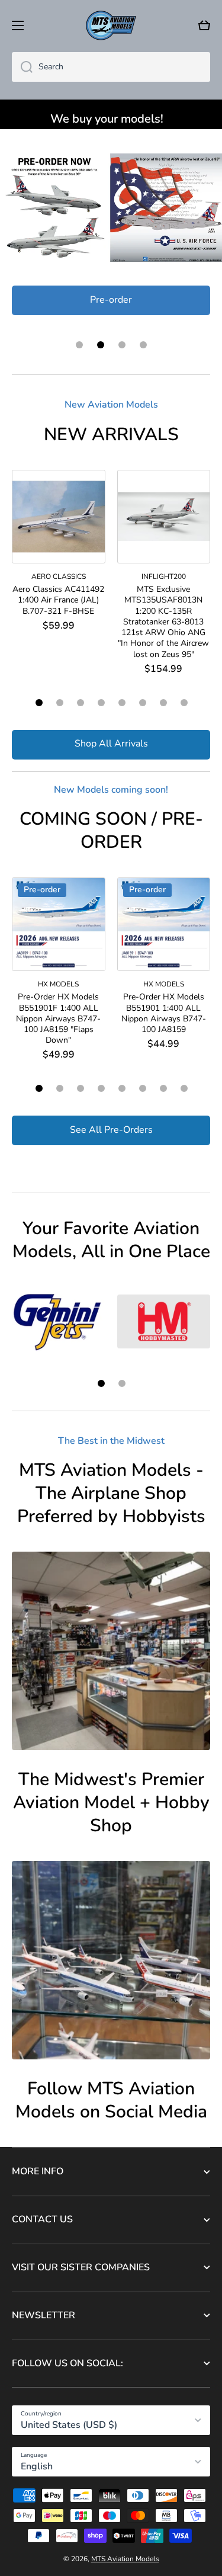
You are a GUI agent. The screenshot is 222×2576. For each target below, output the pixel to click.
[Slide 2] (60, 703)
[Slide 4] (101, 703)
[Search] (22, 67)
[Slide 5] (122, 703)
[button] (204, 25)
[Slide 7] (163, 703)
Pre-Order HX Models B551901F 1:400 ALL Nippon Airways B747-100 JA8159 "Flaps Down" (58, 1019)
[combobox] (111, 67)
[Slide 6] (143, 703)
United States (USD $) (69, 2425)
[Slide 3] (81, 703)
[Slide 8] (184, 703)
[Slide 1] (39, 703)
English (37, 2466)
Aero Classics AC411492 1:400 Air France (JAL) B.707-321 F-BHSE (58, 600)
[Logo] (111, 25)
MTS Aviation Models (125, 2559)
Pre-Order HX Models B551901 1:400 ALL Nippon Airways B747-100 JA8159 (164, 1013)
